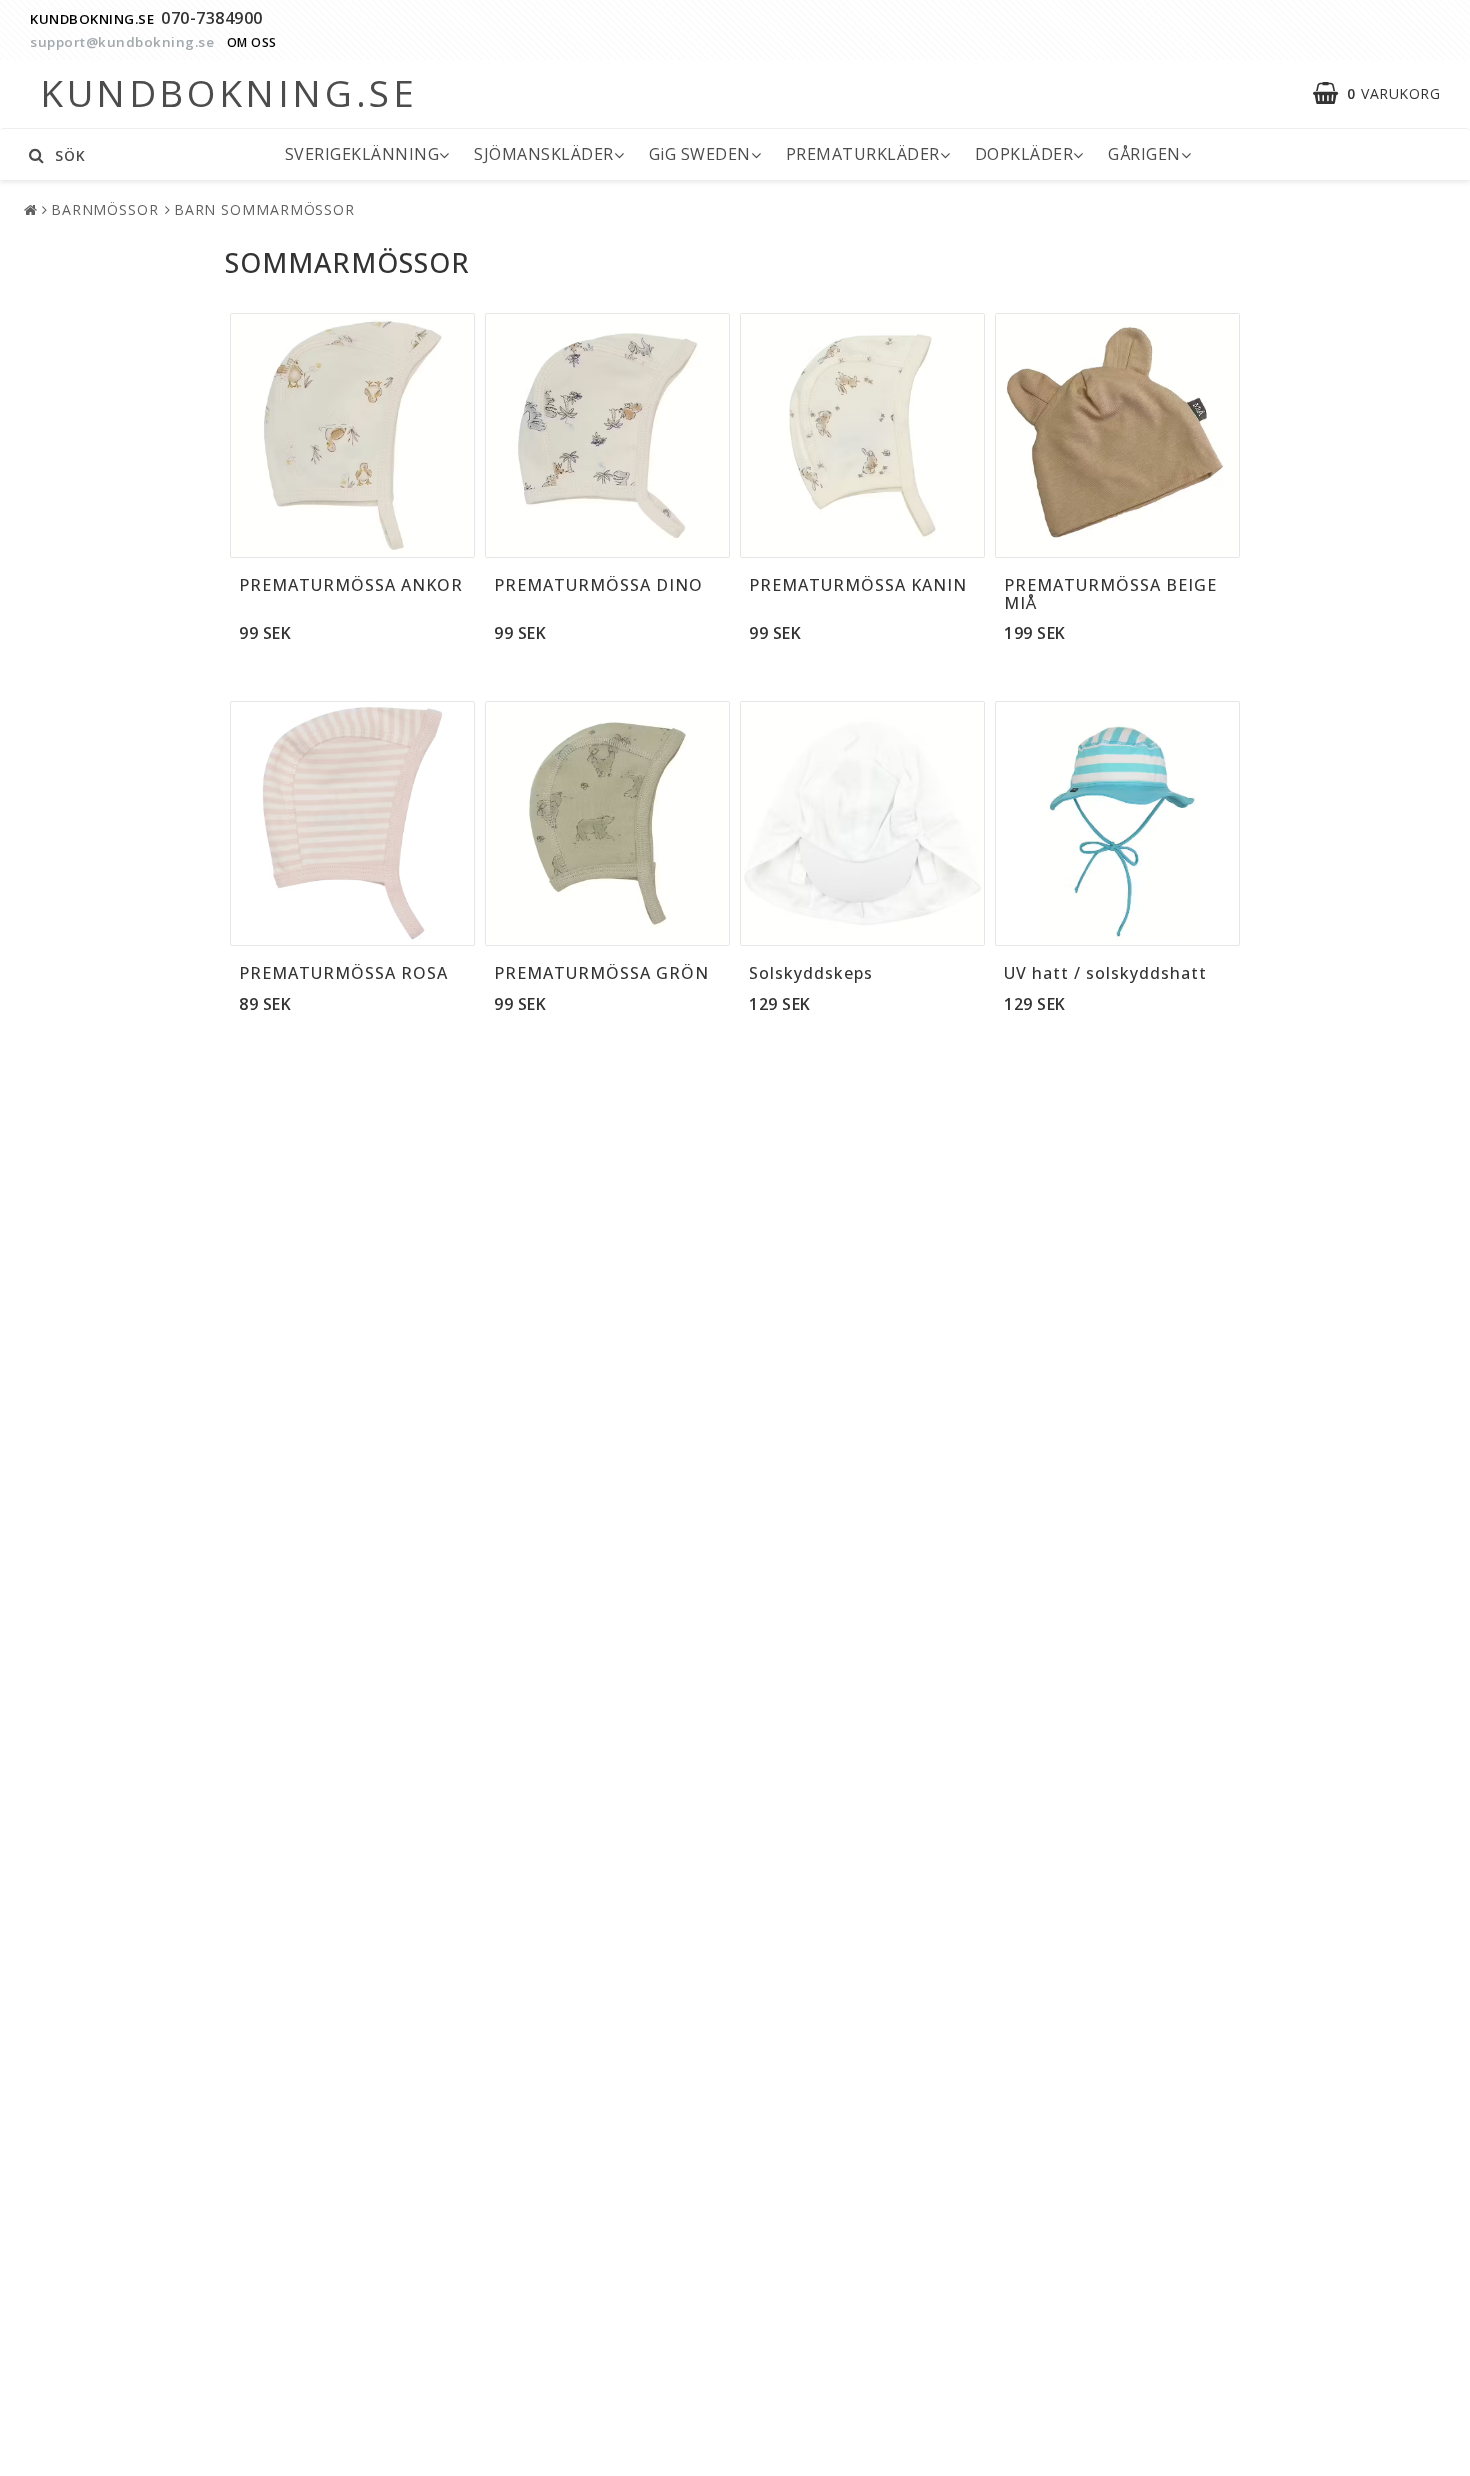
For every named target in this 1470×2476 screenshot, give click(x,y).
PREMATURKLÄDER (863, 154)
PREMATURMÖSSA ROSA (343, 973)
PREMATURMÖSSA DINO (598, 585)
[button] (1386, 94)
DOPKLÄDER (1024, 154)
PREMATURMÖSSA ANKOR (351, 585)
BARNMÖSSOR (105, 209)
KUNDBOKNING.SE (92, 19)
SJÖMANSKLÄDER (544, 154)
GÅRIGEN (1144, 154)
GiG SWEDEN (700, 154)
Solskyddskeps (811, 973)
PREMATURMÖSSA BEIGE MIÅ (1110, 594)
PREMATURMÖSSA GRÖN (601, 973)
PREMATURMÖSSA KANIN (858, 585)
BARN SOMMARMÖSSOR (264, 209)
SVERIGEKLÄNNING (362, 154)
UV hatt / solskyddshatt (1105, 973)
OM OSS (252, 42)
